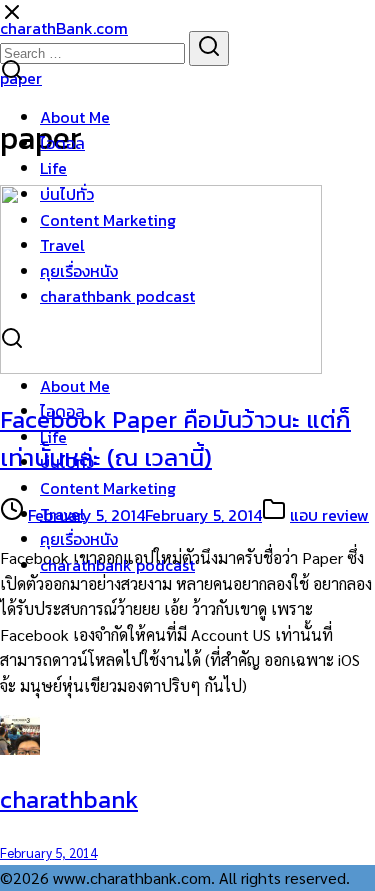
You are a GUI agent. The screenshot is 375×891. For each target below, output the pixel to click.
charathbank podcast (117, 296)
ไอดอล (62, 143)
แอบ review (329, 515)
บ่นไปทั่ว (67, 194)
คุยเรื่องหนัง (79, 271)
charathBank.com (64, 28)
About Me (75, 117)
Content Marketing (108, 220)
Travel (62, 245)
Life (53, 168)
